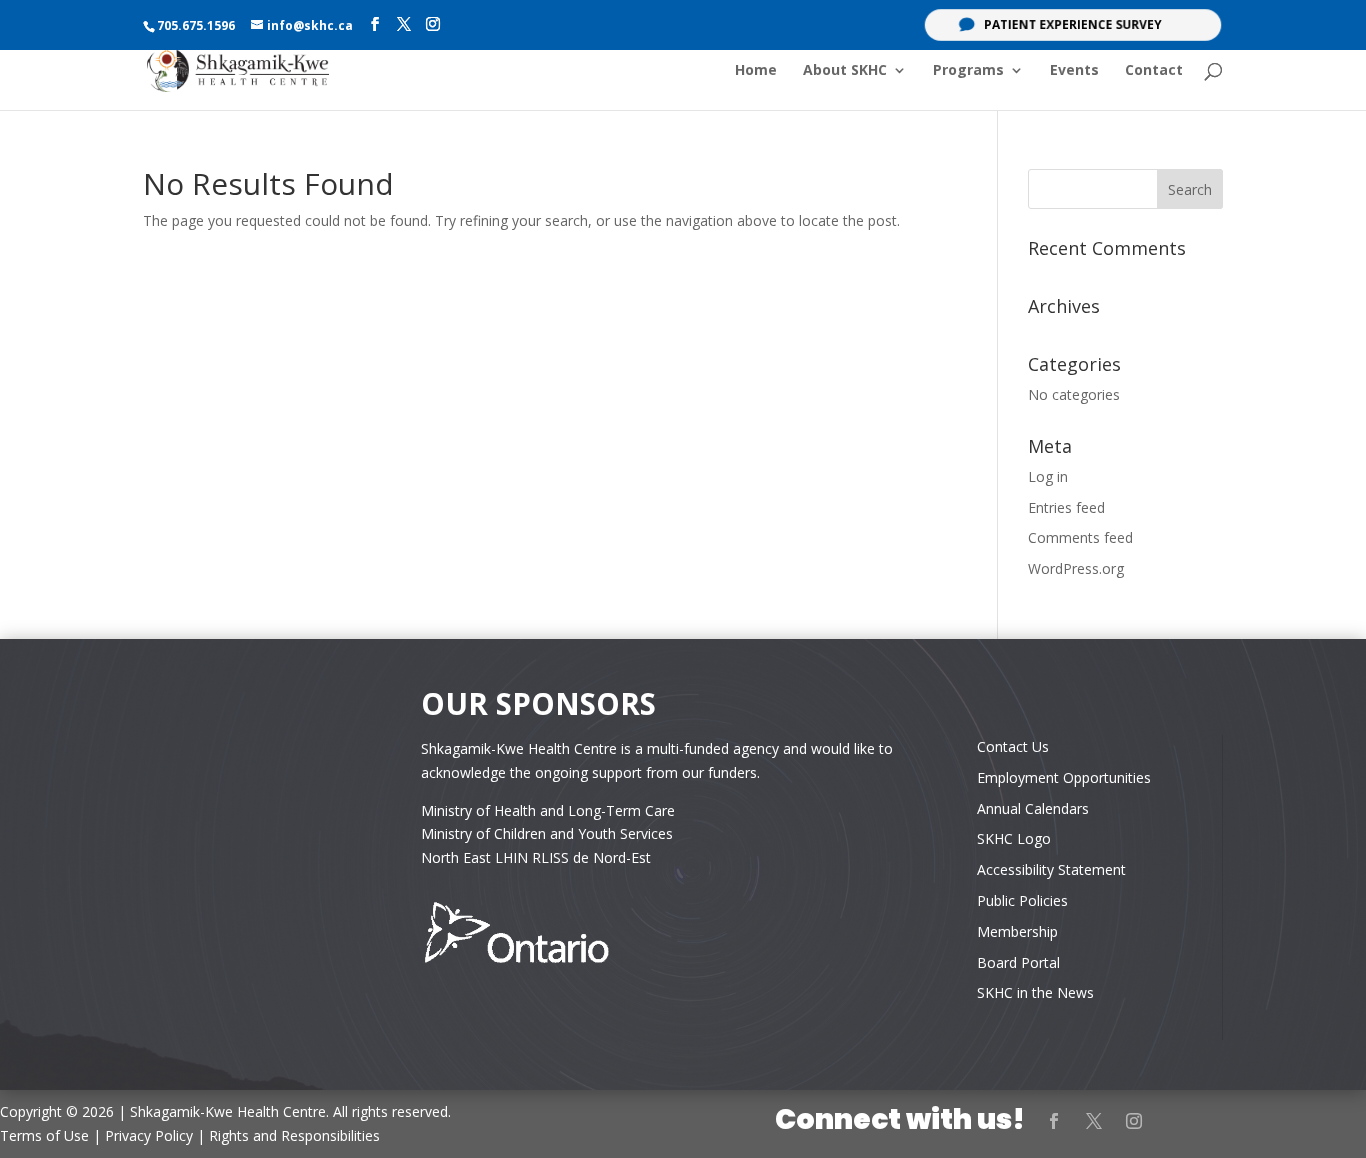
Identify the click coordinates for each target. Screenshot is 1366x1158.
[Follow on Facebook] (1054, 1121)
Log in (1048, 476)
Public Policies (1022, 900)
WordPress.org (1076, 568)
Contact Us (1013, 746)
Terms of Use (44, 1135)
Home (756, 71)
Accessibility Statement (1051, 869)
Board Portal (1018, 962)
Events (1074, 71)
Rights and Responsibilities (294, 1135)
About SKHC (845, 71)
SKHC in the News (1035, 992)
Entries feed (1066, 507)
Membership (1017, 931)
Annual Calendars (1033, 808)
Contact (1154, 71)
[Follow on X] (1094, 1121)
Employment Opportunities (1064, 777)
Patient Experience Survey (1073, 24)
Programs (968, 71)
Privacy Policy (149, 1135)
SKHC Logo (1014, 838)
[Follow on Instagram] (1134, 1121)
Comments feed (1080, 537)
